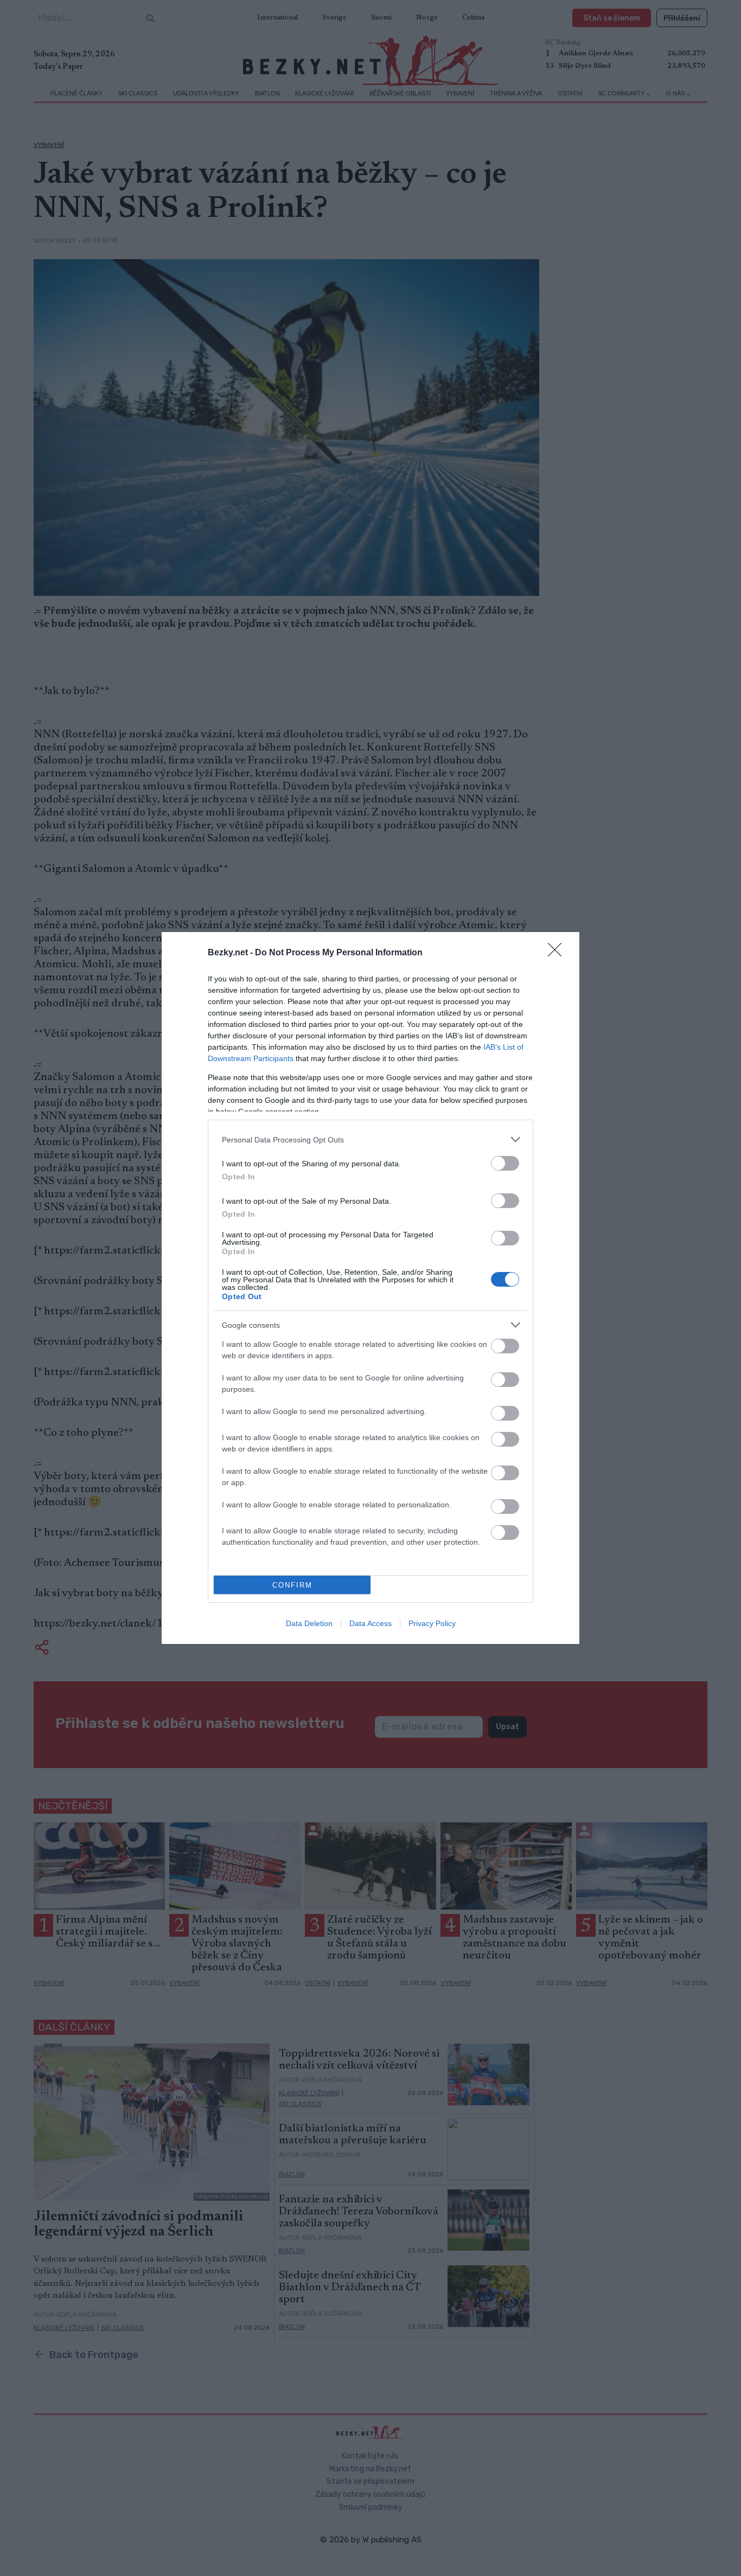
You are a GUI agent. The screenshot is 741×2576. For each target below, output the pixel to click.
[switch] (505, 1163)
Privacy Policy (432, 1623)
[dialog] (370, 1288)
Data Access (370, 1623)
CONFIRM (292, 1585)
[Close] (558, 953)
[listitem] (370, 1139)
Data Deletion (309, 1623)
